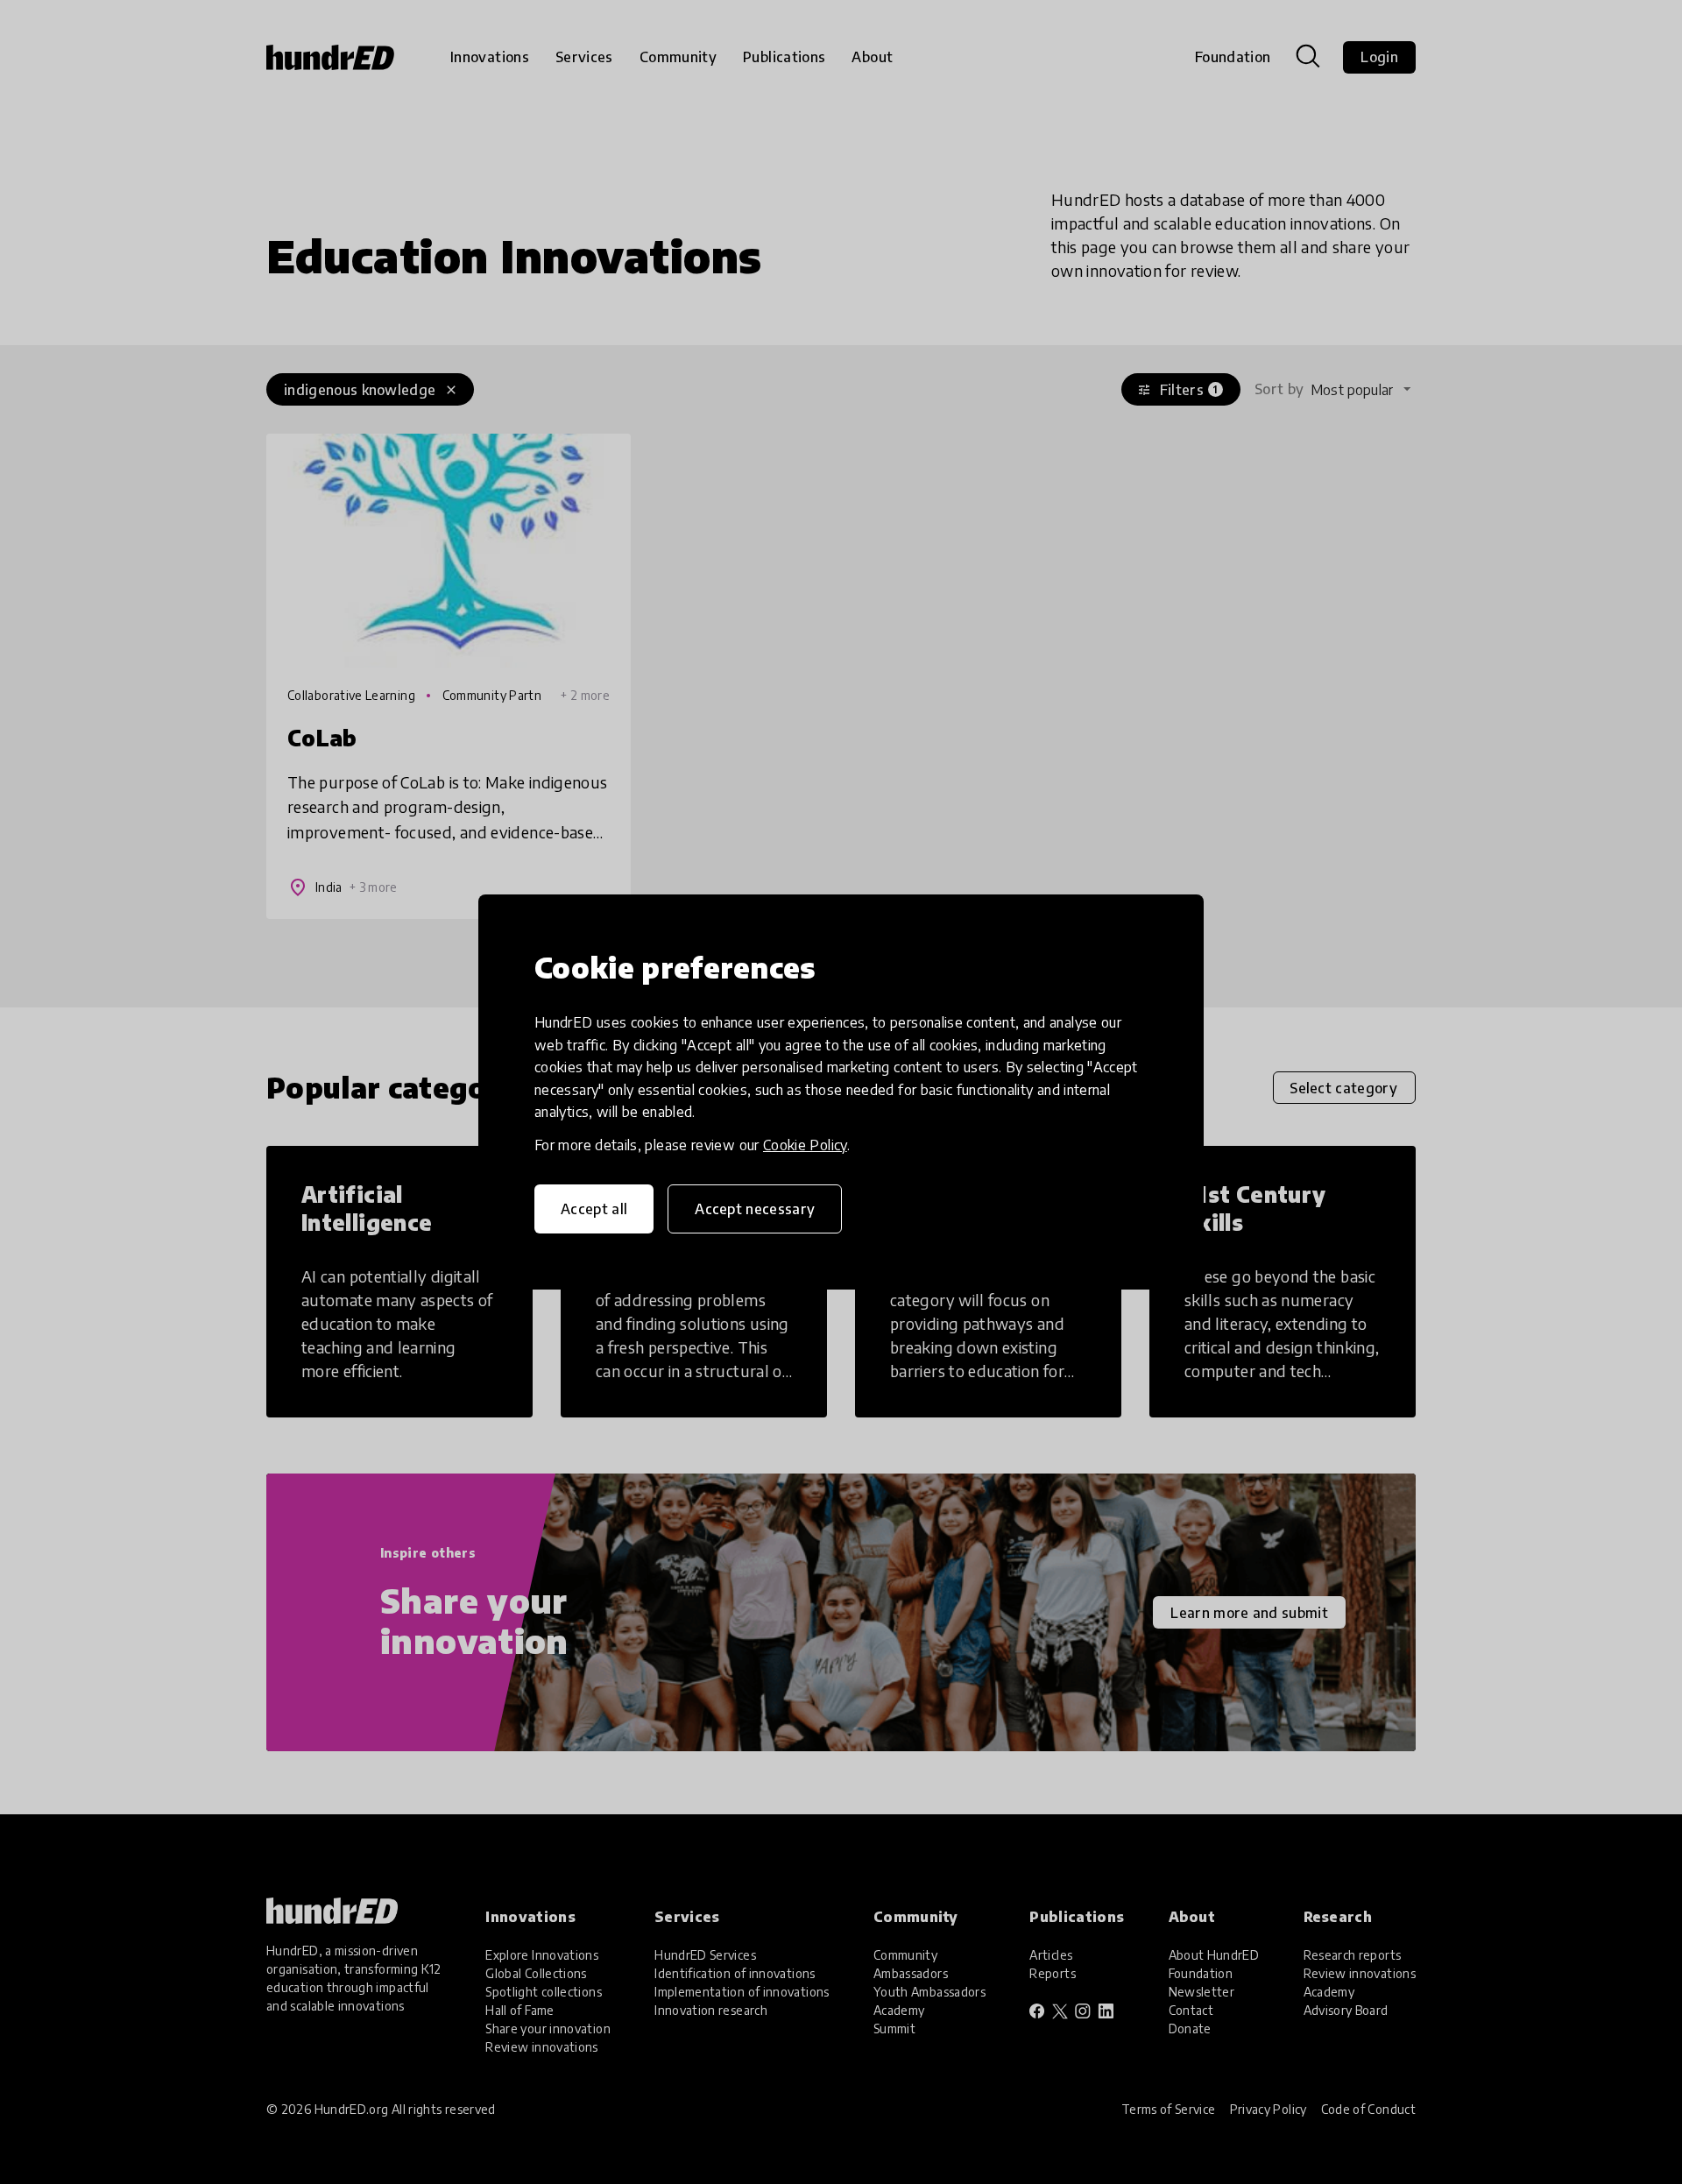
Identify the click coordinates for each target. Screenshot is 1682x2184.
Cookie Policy (805, 1145)
